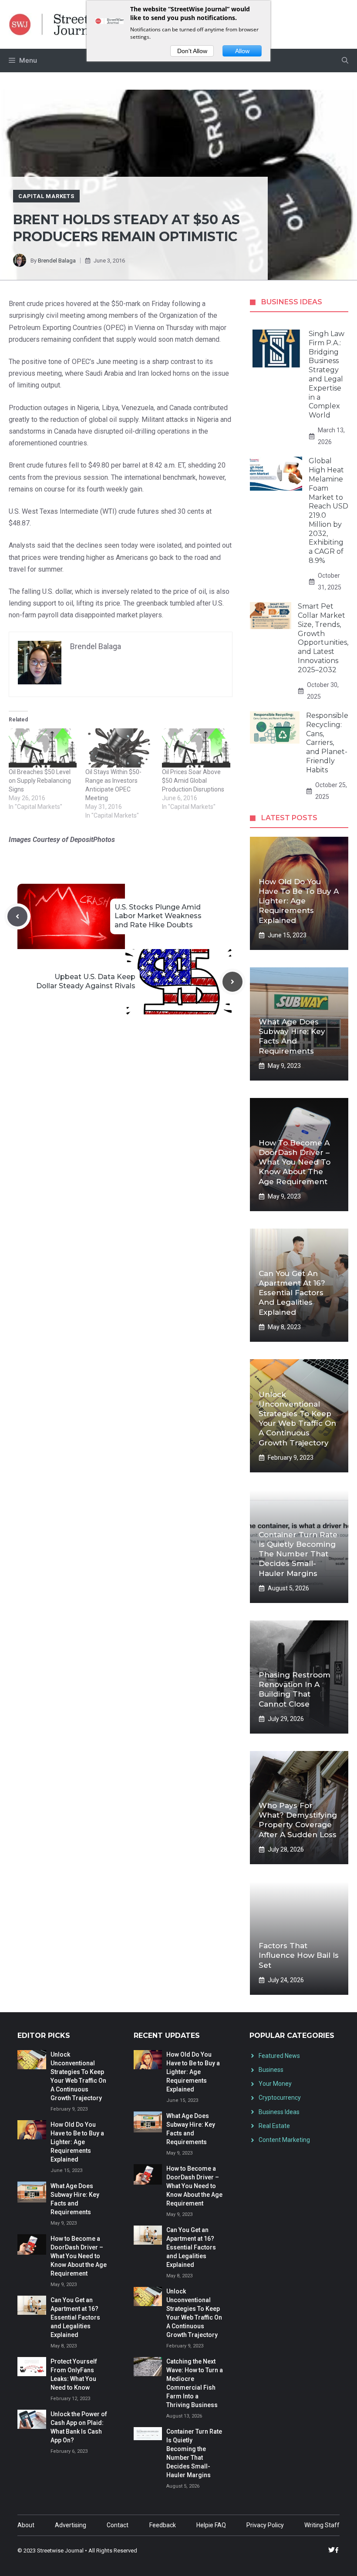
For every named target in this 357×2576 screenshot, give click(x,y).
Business (271, 2070)
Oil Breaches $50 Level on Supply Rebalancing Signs (40, 781)
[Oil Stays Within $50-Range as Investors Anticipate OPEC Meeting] (119, 748)
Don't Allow (192, 51)
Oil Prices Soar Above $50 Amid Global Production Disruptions (193, 781)
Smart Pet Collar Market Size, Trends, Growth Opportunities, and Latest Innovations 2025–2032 (323, 638)
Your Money (275, 2084)
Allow (242, 51)
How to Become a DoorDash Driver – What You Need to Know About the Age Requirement (295, 1162)
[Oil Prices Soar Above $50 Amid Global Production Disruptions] (196, 748)
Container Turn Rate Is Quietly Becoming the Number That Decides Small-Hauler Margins (298, 1554)
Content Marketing (284, 2140)
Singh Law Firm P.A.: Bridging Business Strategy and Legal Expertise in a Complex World (327, 374)
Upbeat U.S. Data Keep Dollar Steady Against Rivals (86, 981)
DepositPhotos (93, 840)
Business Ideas (279, 2112)
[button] (345, 61)
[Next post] (232, 982)
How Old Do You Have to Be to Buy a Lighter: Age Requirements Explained (299, 901)
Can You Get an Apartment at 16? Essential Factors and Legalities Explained (292, 1293)
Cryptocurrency (280, 2098)
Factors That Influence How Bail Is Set (299, 1955)
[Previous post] (17, 916)
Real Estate (274, 2126)
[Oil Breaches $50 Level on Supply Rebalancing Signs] (43, 748)
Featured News (279, 2056)
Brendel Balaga (57, 261)
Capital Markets (46, 196)
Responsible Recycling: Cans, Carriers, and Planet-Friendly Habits (327, 743)
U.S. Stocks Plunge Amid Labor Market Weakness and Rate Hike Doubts (158, 916)
